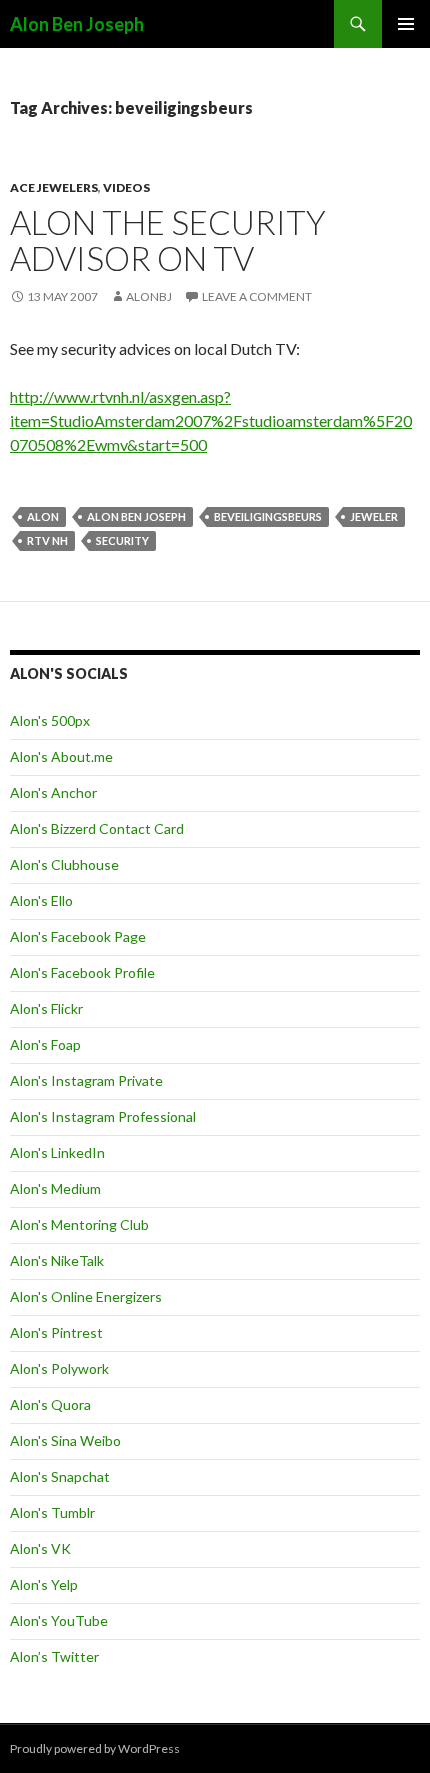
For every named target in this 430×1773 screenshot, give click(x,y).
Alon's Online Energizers (86, 1296)
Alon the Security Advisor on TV (168, 240)
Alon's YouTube (59, 1620)
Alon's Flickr (46, 1008)
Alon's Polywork (59, 1368)
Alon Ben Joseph (77, 24)
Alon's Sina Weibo (65, 1440)
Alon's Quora (50, 1404)
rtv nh (47, 540)
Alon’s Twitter (54, 1656)
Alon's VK (40, 1548)
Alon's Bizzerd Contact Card (97, 828)
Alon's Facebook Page (78, 936)
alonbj (149, 296)
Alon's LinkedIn (57, 1152)
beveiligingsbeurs (268, 516)
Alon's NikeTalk (57, 1260)
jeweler (374, 516)
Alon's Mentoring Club (79, 1224)
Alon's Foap (45, 1044)
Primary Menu (406, 24)
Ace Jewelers (54, 187)
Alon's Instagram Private (86, 1080)
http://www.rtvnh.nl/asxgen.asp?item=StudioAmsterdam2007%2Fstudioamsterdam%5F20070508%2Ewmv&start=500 (211, 420)
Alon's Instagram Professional (103, 1116)
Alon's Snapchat (60, 1476)
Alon (43, 516)
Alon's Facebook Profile (82, 972)
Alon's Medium (55, 1188)
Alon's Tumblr (52, 1512)
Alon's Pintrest (56, 1332)
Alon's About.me (61, 756)
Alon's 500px (50, 720)
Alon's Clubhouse (64, 864)
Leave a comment (257, 296)
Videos (126, 187)
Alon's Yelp (44, 1584)
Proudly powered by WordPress (95, 1748)
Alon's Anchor (53, 792)
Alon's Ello (41, 900)
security (122, 540)
